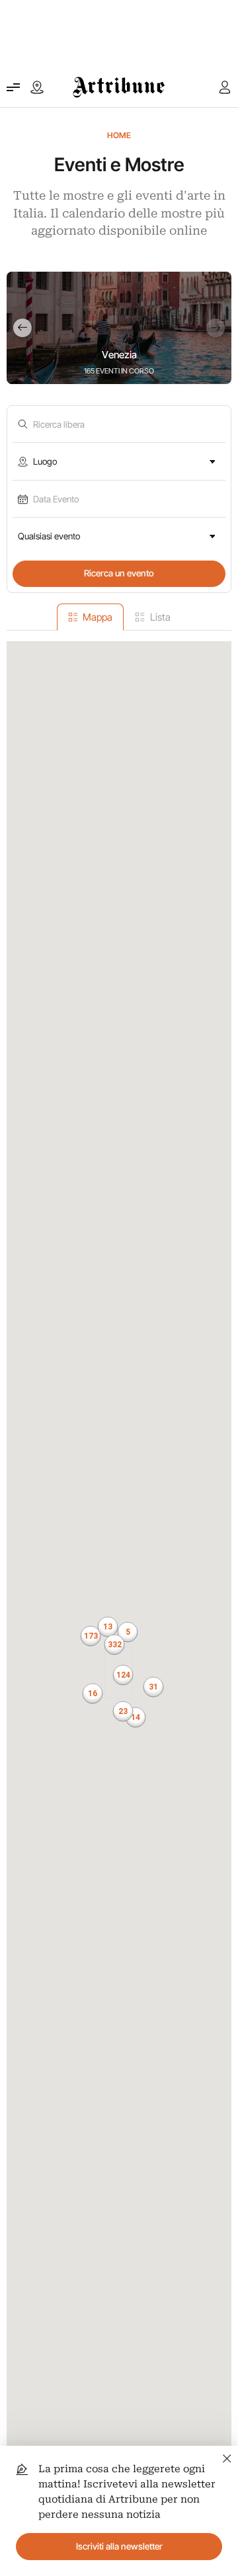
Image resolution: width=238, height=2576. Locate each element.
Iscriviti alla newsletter (119, 2546)
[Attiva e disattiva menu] (13, 87)
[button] (114, 1645)
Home (119, 135)
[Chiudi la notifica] (227, 2457)
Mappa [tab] (98, 617)
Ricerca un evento (119, 573)
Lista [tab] (160, 617)
